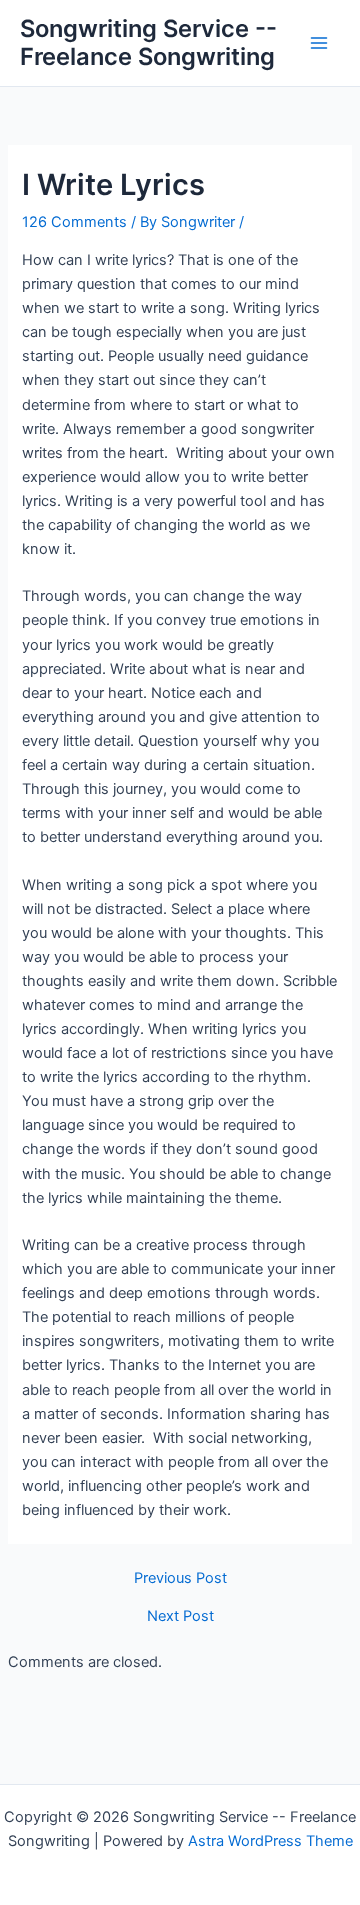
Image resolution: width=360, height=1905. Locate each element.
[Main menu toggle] (319, 43)
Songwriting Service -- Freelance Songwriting (148, 42)
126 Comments (74, 222)
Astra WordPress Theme (270, 1841)
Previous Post (180, 1578)
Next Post (180, 1616)
